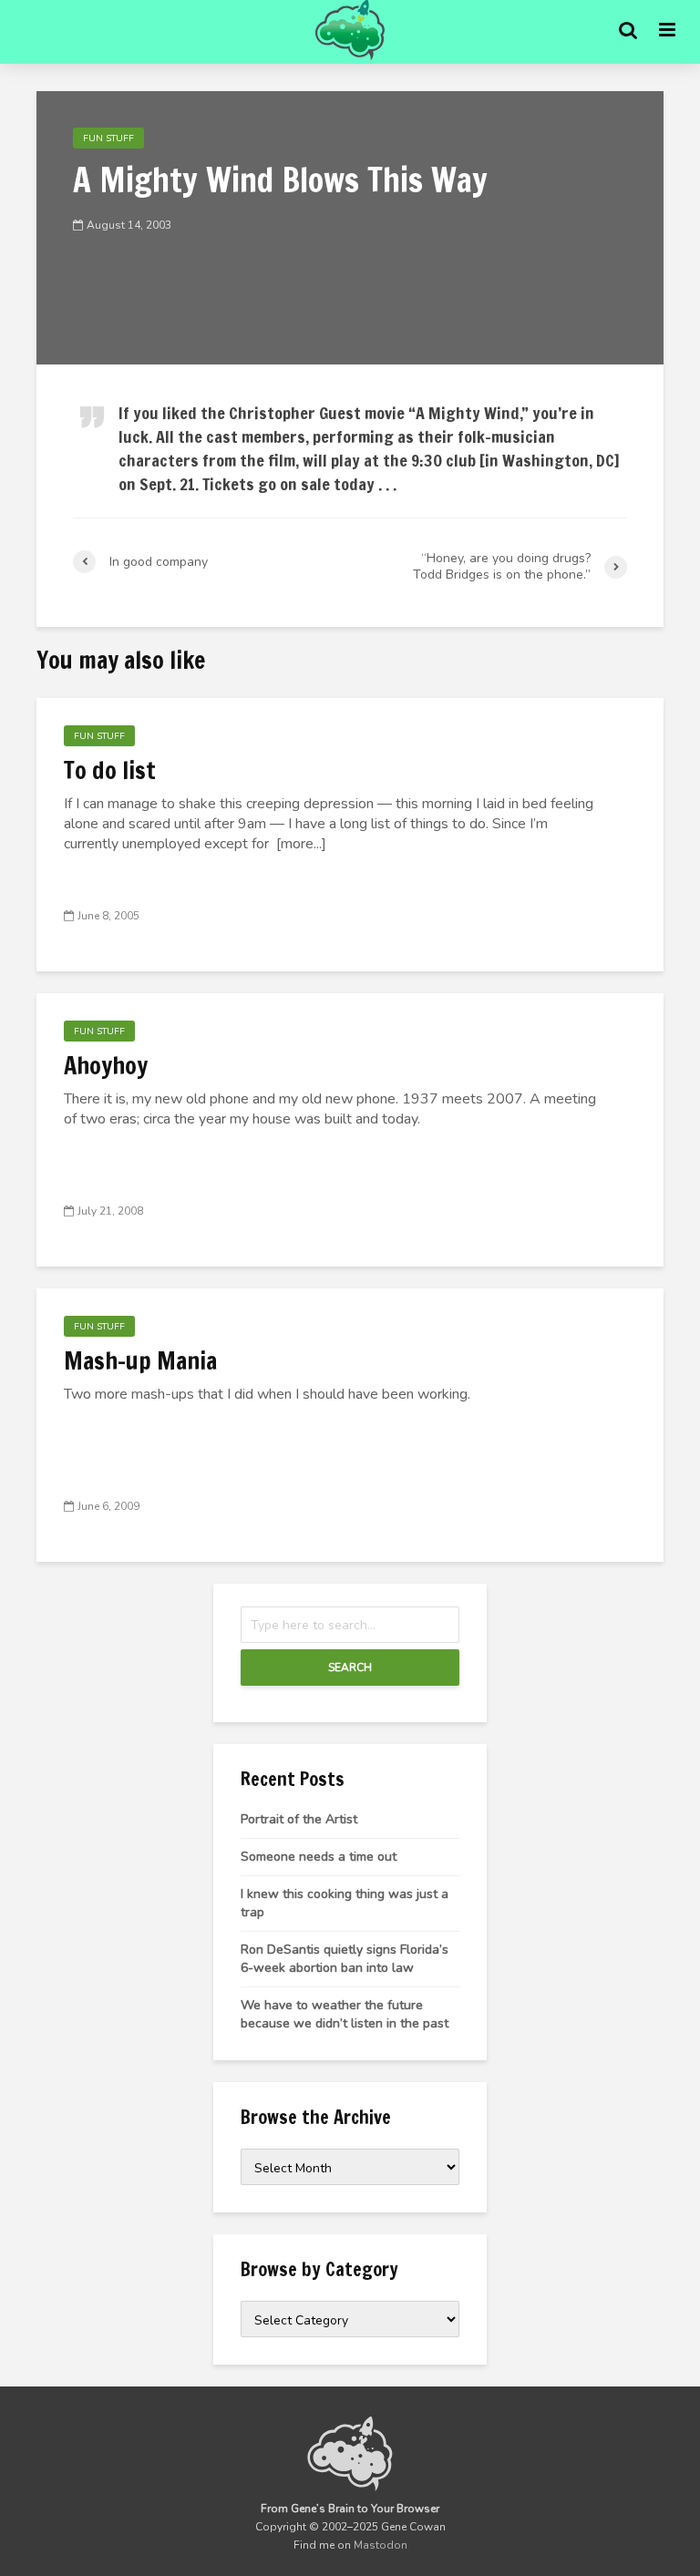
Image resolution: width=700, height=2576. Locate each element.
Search (350, 1668)
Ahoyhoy (106, 1066)
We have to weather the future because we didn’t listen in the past (345, 2014)
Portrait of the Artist (299, 1819)
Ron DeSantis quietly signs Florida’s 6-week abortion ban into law (345, 1959)
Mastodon (381, 2545)
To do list (110, 771)
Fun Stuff (108, 139)
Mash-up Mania (140, 1361)
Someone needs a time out (319, 1857)
